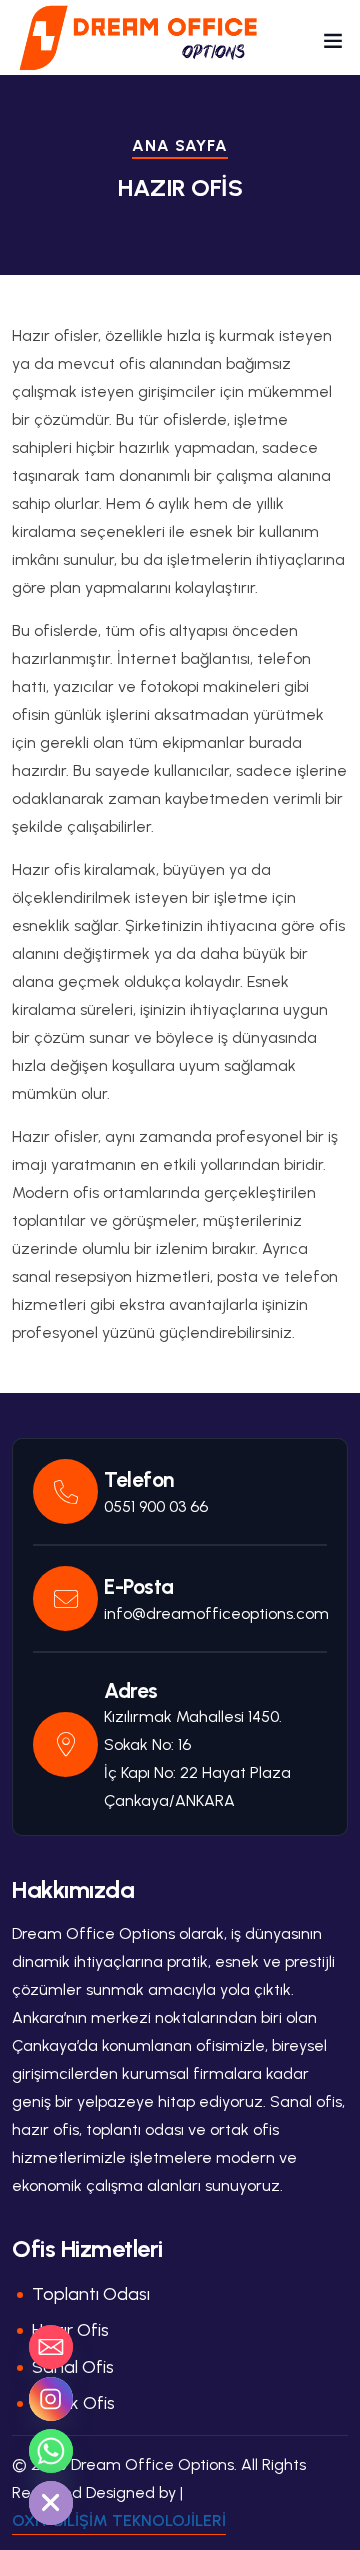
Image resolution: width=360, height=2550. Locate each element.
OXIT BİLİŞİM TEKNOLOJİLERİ (119, 2520)
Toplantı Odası (91, 2294)
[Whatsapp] (51, 2451)
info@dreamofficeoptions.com (216, 1613)
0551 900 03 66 (156, 1506)
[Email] (51, 2347)
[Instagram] (51, 2399)
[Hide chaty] (51, 2503)
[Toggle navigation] (333, 45)
